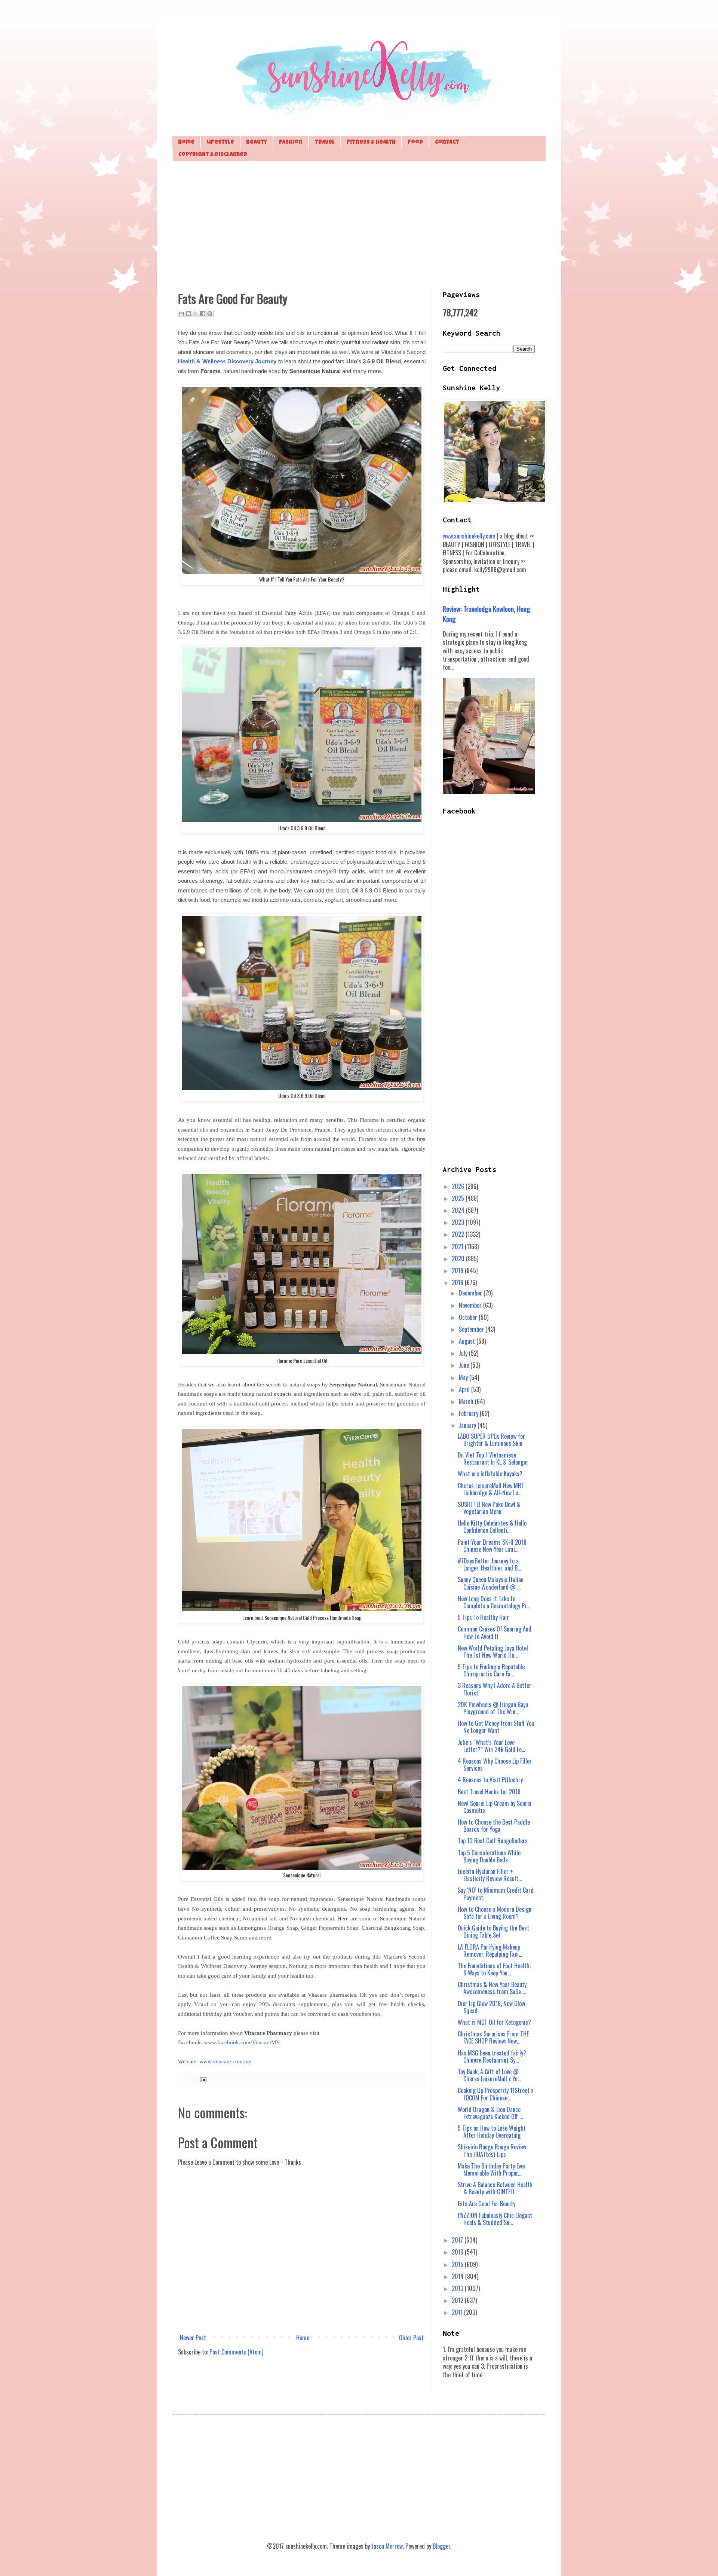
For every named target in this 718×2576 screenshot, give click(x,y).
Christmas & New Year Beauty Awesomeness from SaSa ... (492, 1988)
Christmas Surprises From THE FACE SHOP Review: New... (493, 2037)
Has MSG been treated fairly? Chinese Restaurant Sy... (492, 2056)
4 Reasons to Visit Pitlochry (490, 1780)
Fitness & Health (371, 142)
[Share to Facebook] (203, 314)
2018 (458, 1282)
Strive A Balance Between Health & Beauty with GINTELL (495, 2188)
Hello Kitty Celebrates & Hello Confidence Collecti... (492, 1527)
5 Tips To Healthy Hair (483, 1617)
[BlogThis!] (188, 314)
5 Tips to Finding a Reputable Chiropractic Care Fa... (491, 1670)
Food (415, 142)
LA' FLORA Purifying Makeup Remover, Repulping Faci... (490, 1951)
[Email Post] (202, 2079)
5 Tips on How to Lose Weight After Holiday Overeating (492, 2132)
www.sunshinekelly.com (469, 536)
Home (186, 142)
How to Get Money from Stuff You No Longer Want (496, 1727)
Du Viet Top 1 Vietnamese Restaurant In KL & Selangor (493, 1458)
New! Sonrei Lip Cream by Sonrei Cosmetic (495, 1807)
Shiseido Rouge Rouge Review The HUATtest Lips (492, 2150)
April (465, 1389)
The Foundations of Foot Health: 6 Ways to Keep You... (494, 1969)
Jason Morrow (387, 2546)
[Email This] (181, 314)
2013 (458, 2288)
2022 (459, 1234)
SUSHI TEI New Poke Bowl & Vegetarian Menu (489, 1508)
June (465, 1365)
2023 (459, 1222)
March (467, 1401)
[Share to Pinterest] (210, 314)
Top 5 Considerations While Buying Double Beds (489, 1856)
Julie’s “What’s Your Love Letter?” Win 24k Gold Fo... (491, 1746)
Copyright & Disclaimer (213, 155)
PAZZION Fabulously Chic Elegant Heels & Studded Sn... (495, 2219)
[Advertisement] (359, 225)
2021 (458, 1246)
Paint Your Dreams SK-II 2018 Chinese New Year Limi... (492, 1546)
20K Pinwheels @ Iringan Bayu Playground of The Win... (493, 1708)
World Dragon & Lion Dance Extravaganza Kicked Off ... (490, 2113)
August (468, 1341)
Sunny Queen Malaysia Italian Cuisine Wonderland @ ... (491, 1583)
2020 (459, 1258)
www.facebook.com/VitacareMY (242, 2042)
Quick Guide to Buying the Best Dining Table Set (493, 1931)
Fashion (291, 142)
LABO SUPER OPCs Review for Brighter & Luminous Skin (491, 1440)
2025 (459, 1198)
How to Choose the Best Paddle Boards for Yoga (494, 1826)
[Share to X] (196, 314)
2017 (458, 2240)
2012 (458, 2300)
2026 (459, 1186)
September (472, 1329)
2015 (458, 2264)
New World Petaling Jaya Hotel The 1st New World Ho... (493, 1652)
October (469, 1317)
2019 (458, 1270)
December (471, 1293)
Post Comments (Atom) (236, 2352)
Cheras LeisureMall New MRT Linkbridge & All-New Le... (491, 1489)
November (471, 1305)
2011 (458, 2312)
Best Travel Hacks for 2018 (489, 1792)
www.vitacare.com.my (225, 2061)
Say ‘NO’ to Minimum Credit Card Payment (496, 1894)
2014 (458, 2276)
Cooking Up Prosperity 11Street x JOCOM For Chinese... (495, 2094)
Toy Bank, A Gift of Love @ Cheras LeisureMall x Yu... (489, 2075)
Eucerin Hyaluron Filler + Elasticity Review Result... (490, 1875)
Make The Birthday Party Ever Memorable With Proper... (492, 2169)
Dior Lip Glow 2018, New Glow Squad (491, 2007)
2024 (459, 1210)
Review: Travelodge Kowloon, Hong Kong (487, 614)
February (469, 1413)
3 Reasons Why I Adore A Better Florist (495, 1689)
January (468, 1425)
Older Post (411, 2338)
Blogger (441, 2546)
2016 (458, 2252)
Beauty (257, 142)
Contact (447, 142)
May (464, 1377)
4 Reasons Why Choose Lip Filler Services (495, 1765)
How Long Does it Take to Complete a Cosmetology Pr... (494, 1602)
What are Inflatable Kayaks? (490, 1474)
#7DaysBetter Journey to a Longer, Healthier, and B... (489, 1564)
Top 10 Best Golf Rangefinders (493, 1841)
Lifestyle (220, 142)
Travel (325, 142)
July (464, 1353)
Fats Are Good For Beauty (487, 2204)
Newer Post (193, 2338)
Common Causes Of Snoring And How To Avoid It (495, 1632)
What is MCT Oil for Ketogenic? (494, 2022)
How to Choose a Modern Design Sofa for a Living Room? (495, 1913)
